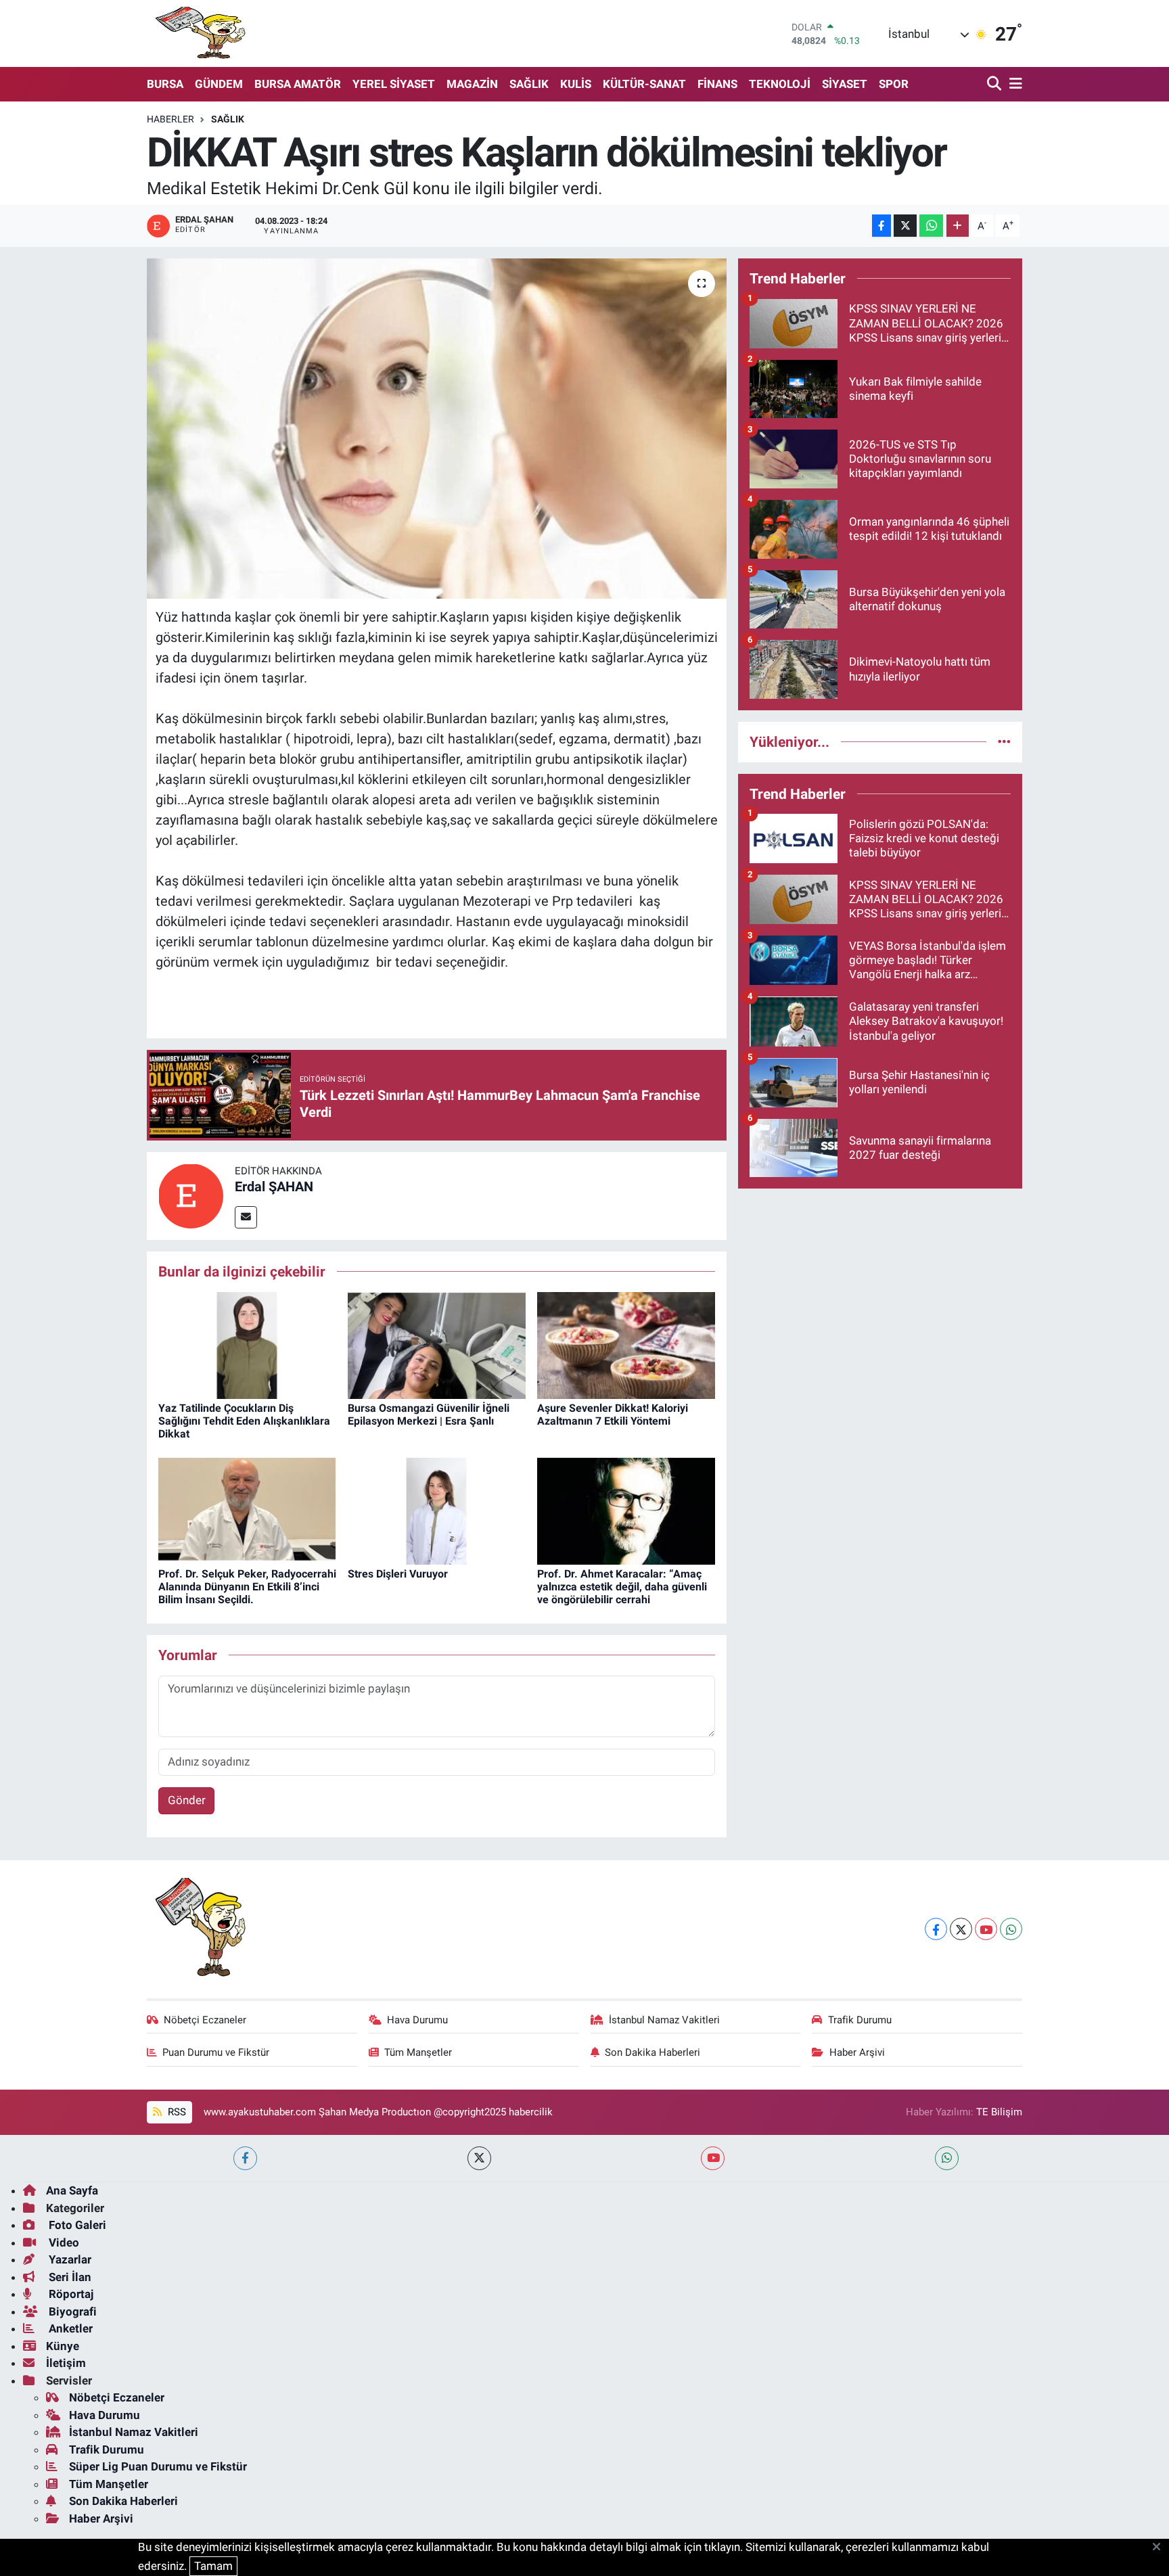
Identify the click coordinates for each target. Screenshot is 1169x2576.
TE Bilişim (999, 2112)
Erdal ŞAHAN (274, 1187)
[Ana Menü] (1013, 84)
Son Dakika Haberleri (652, 2052)
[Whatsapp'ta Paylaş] (931, 226)
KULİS (576, 84)
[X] (961, 1929)
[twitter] (479, 2158)
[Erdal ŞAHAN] (191, 1195)
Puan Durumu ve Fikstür (216, 2052)
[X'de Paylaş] (905, 226)
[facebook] (245, 2158)
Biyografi (71, 2311)
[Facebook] (936, 1929)
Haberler (170, 119)
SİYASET (845, 84)
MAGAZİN (472, 84)
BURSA (165, 84)
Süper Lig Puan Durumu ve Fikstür (158, 2466)
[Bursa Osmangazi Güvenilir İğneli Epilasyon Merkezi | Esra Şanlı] (437, 1344)
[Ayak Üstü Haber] (198, 33)
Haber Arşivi (857, 2052)
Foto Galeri (76, 2225)
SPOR (894, 84)
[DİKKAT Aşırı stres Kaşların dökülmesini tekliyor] (437, 428)
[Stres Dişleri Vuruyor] (437, 1510)
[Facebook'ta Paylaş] (881, 226)
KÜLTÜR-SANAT (644, 84)
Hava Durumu (417, 2020)
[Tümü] (1004, 741)
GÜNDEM (219, 84)
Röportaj (70, 2294)
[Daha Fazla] (958, 226)
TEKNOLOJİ (780, 84)
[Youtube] (986, 1929)
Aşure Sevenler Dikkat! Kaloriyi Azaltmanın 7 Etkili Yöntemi (613, 1414)
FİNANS (717, 84)
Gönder (187, 1800)
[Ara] (995, 84)
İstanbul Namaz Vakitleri (664, 2020)
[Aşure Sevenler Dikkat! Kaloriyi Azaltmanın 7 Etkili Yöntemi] (626, 1344)
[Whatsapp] (1011, 1929)
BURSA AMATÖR (298, 84)
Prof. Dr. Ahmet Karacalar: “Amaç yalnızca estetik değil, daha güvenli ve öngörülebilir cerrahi (622, 1587)
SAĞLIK (529, 84)
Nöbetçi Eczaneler (205, 2020)
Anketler (69, 2328)
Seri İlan (69, 2277)
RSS (176, 2112)
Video (63, 2242)
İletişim (66, 2363)
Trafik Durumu (860, 2020)
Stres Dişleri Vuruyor (398, 1574)
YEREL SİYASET (394, 84)
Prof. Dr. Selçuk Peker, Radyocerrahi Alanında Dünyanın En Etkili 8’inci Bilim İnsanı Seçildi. (247, 1587)
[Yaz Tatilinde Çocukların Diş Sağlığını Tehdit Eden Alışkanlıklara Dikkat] (247, 1344)
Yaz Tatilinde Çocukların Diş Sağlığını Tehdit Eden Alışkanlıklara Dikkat (244, 1421)
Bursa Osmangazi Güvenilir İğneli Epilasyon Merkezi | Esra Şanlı (429, 1414)
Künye (63, 2346)
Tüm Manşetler (418, 2052)
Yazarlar (69, 2259)
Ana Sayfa (72, 2190)
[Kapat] (1161, 2548)
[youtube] (713, 2158)
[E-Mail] (246, 1217)
